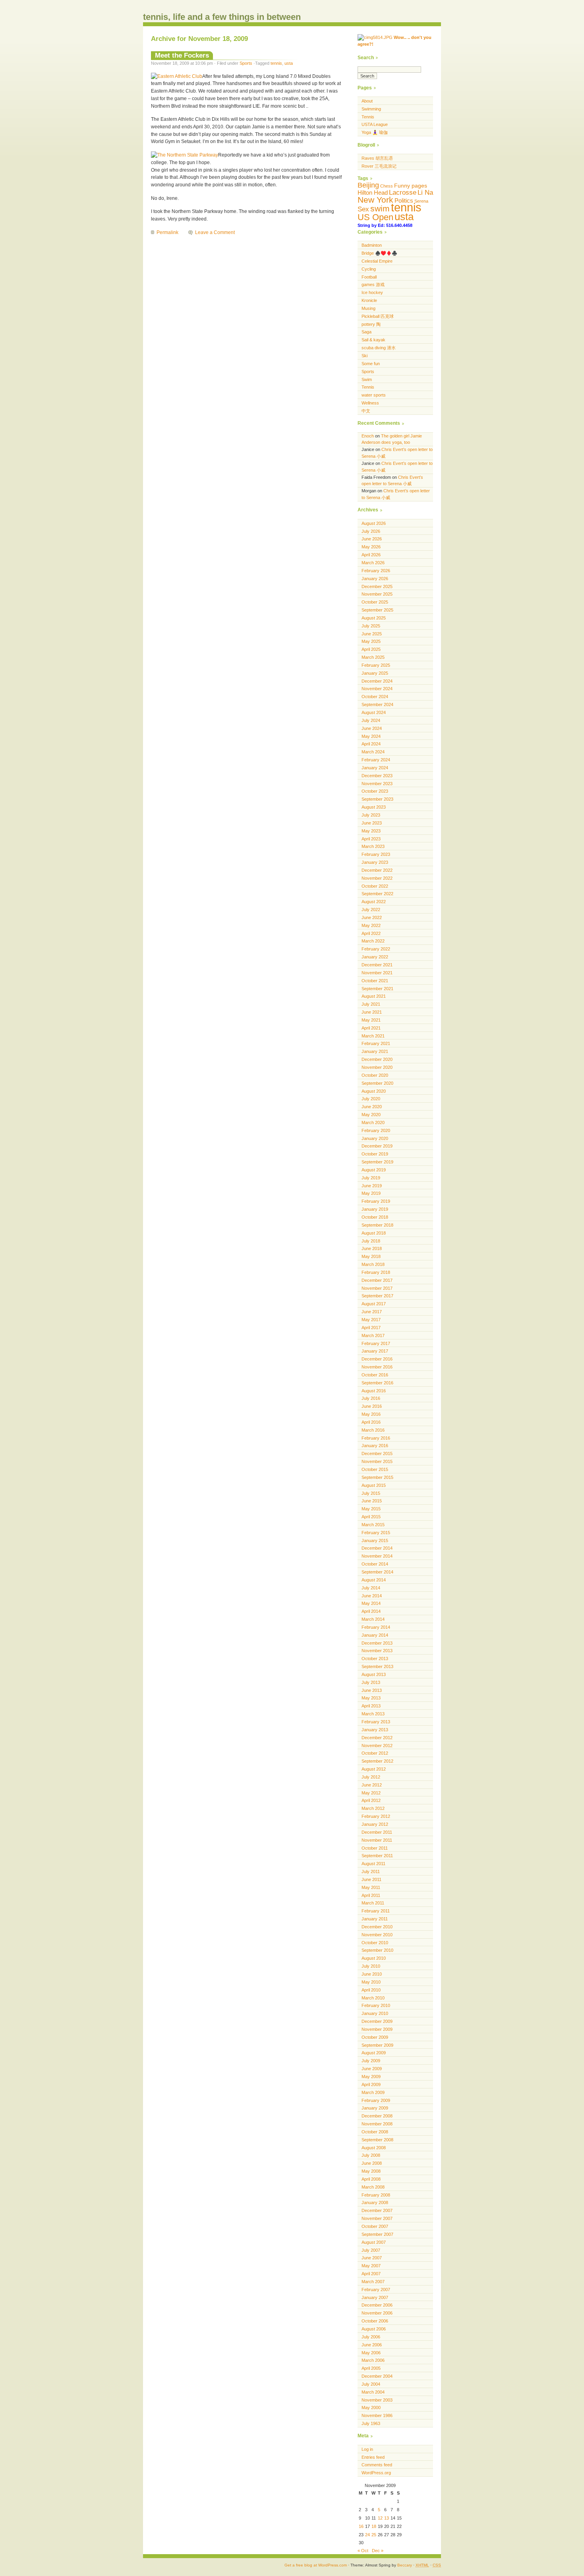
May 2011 (371, 1887)
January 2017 (375, 1351)
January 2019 (375, 1209)
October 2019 (375, 1154)
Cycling (369, 269)
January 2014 (375, 1635)
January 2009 (375, 2108)
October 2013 (375, 1659)
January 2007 (375, 2297)
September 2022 (377, 894)
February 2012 (376, 1816)
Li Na (425, 193)
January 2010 (375, 2013)
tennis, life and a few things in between (222, 17)
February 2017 (376, 1343)
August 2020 (374, 1091)
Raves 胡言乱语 (377, 158)
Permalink (167, 232)
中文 (366, 411)
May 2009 (371, 2077)
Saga (366, 332)
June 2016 (372, 1406)
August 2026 (374, 523)
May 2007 (371, 2266)
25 (374, 2535)
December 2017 (377, 1280)
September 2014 (377, 1572)
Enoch (368, 436)
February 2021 (376, 1043)
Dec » (378, 2551)
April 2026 (371, 555)
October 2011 (375, 1848)
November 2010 (377, 1935)
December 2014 (377, 1548)
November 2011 (377, 1840)
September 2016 (377, 1383)
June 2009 (372, 2069)
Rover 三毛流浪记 (379, 166)
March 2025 (373, 657)
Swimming (371, 109)
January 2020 (375, 1138)
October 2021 (375, 981)
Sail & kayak (373, 340)
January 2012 (375, 1824)
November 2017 (377, 1288)
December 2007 (377, 2210)
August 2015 (374, 1485)
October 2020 (375, 1075)
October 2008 (375, 2132)
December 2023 (377, 776)
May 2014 (371, 1603)
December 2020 (377, 1059)
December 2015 (377, 1453)
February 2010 (376, 2005)
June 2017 (372, 1312)
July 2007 (371, 2250)
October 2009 (375, 2037)
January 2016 (375, 1446)
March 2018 (373, 1264)
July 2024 (371, 720)
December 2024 (377, 681)
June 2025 (372, 634)
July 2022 (371, 910)
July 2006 (371, 2337)
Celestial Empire (377, 261)
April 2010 (371, 1990)
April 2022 (371, 933)
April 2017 (371, 1328)
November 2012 (377, 1746)
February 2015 (376, 1533)
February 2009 (376, 2100)
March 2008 (373, 2187)
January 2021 (375, 1051)
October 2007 (375, 2226)
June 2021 (372, 1012)
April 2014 (371, 1611)
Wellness (370, 403)
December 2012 (377, 1738)
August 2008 (374, 2148)
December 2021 (377, 965)
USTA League (375, 124)
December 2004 (377, 2376)
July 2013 (371, 1682)
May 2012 (371, 1793)
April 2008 (371, 2179)
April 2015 (371, 1517)
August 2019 (374, 1170)
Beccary (405, 2565)
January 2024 (375, 768)
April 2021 (371, 1028)
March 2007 (373, 2282)
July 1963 (371, 2423)
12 (380, 2518)
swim (380, 208)
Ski (365, 356)
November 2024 (377, 689)
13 (387, 2518)
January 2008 (375, 2202)
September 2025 (377, 610)
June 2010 (372, 1974)
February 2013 (376, 1722)
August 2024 (374, 712)
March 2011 (373, 1903)
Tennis (368, 117)
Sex (363, 209)
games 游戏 (373, 285)
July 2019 (371, 1178)
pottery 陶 (371, 324)
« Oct (363, 2551)
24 (367, 2535)
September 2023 (377, 799)
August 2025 (374, 618)
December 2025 (377, 586)
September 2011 (377, 1856)
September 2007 (377, 2234)
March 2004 (373, 2392)
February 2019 (376, 1201)
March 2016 (373, 1430)
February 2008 (376, 2195)
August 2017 (374, 1304)
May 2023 (371, 831)
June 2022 (372, 917)
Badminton (372, 245)
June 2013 (372, 1690)
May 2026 (371, 547)
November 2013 (377, 1651)
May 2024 (371, 736)
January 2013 (375, 1730)
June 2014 (372, 1596)
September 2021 (377, 989)
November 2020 (377, 1067)
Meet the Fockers (182, 55)
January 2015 (375, 1541)
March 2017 (373, 1335)
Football (369, 277)
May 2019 (371, 1193)
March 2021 (373, 1036)
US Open (375, 217)
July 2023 (371, 815)
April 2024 (371, 744)
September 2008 (377, 2140)
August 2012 (374, 1769)
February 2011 (376, 1911)
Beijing (368, 185)
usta (289, 63)
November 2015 (377, 1461)
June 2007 (372, 2258)
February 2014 (376, 1627)
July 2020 (371, 1099)
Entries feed (373, 2457)
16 (361, 2526)
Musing (368, 308)
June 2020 (372, 1107)
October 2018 (375, 1217)
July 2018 (371, 1241)
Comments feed (377, 2465)
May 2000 (371, 2408)
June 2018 (372, 1248)
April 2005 (371, 2368)
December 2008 (377, 2116)
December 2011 (377, 1832)
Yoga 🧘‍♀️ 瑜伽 (375, 132)
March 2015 (373, 1525)
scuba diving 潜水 (379, 348)
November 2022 (377, 878)
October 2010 (375, 1943)
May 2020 (371, 1115)
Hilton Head (373, 193)
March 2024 (373, 752)
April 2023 (371, 839)
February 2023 (376, 854)
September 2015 (377, 1477)
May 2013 (371, 1698)
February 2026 (376, 571)
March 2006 (373, 2360)
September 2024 (377, 704)
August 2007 (374, 2242)
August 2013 (374, 1674)
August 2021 (374, 996)
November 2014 (377, 1556)
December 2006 (377, 2305)
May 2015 (371, 1509)
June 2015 (372, 1501)
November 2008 (377, 2124)
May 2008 (371, 2171)
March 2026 (373, 563)
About (367, 101)
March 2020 (373, 1123)
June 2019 (372, 1186)
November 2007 (377, 2218)
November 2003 (377, 2400)
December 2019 (377, 1146)
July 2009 (371, 2061)
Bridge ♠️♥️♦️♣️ (379, 253)
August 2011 (373, 1864)
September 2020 (377, 1083)
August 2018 (374, 1233)
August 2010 (374, 1958)
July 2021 (371, 1004)
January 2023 (375, 862)
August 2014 (374, 1580)
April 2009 (371, 2084)
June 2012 (372, 1785)
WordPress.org (376, 2473)
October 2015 (375, 1469)
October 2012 (375, 1753)
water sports (374, 395)
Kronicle (369, 300)
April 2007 (371, 2274)
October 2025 (375, 602)
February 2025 (376, 665)
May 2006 (371, 2353)
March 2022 (373, 941)
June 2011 (371, 1879)
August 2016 (374, 1391)
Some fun (371, 364)
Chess (387, 186)
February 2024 (376, 760)
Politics (404, 200)
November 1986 (377, 2415)
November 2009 (377, 2029)
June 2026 (372, 539)
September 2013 (377, 1666)
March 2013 (373, 1714)
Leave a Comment (215, 232)
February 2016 (376, 1438)
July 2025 (371, 626)
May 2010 (371, 1982)
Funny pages (411, 186)
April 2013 (371, 1706)
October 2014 (375, 1564)
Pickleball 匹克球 (378, 316)
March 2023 (373, 846)
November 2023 (377, 784)
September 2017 (377, 1296)
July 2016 (371, 1398)
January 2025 (375, 673)
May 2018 (371, 1256)
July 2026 (371, 531)
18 (374, 2526)
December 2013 (377, 1643)
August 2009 (374, 2053)
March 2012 (373, 1808)
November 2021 (377, 973)
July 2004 (371, 2384)
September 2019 (377, 1162)
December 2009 (377, 2021)
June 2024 (372, 728)
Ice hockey (372, 292)
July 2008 (371, 2155)
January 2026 (375, 579)
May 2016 (371, 1414)
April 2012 (371, 1800)
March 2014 (373, 1619)
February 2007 (376, 2290)
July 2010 (371, 1966)
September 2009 (377, 2045)
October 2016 (375, 1375)
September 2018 (377, 1225)
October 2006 (375, 2321)
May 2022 (371, 925)
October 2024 (375, 697)
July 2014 (371, 1588)
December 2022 (377, 870)
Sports (246, 63)
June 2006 (372, 2345)
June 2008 (372, 2163)
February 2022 (376, 949)
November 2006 (377, 2313)
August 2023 (374, 807)
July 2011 (371, 1872)
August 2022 (374, 902)
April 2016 (371, 1422)
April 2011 (371, 1895)
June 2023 (372, 823)
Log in (367, 2449)
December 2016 (377, 1359)
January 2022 (375, 957)
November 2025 (377, 594)
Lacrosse (403, 193)
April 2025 (371, 649)
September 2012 (377, 1761)
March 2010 (373, 1998)
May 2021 (371, 1020)
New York (375, 200)
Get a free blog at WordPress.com (316, 2565)
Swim (367, 379)
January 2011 (375, 1919)
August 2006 (374, 2329)
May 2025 (371, 641)
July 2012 (371, 1777)
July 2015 (371, 1493)
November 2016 (377, 1367)
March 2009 (373, 2092)
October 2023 (375, 791)
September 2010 (377, 1950)
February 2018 (376, 1272)
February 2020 (376, 1130)
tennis (276, 63)
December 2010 (377, 1927)
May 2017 (371, 1320)
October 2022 (375, 886)
